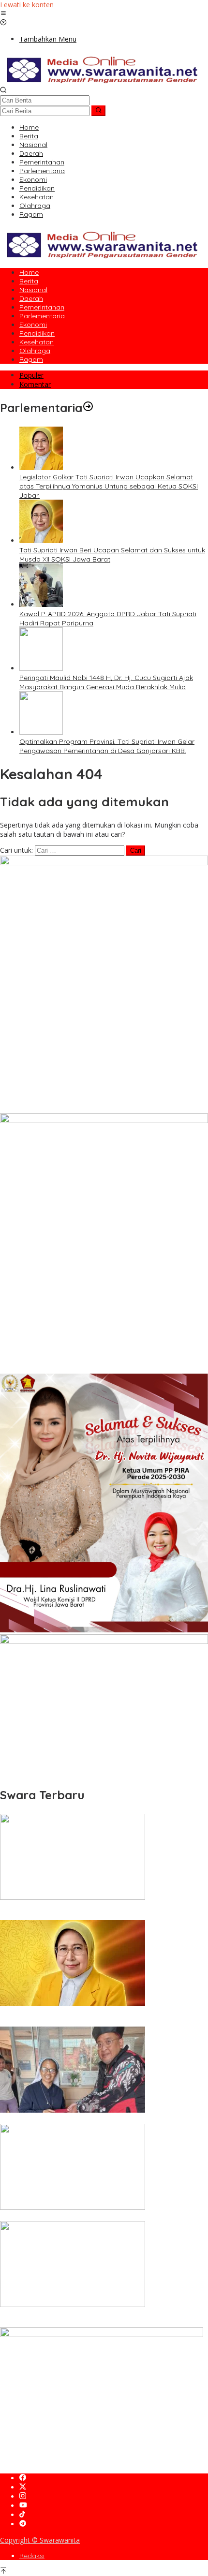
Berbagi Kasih (22, 2119)
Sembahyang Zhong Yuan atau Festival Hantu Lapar (84, 2217)
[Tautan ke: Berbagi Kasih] (73, 2110)
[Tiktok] (22, 2515)
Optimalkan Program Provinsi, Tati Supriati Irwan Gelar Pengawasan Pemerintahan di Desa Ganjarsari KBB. (107, 746)
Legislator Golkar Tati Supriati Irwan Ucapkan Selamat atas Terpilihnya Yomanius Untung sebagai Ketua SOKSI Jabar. (109, 486)
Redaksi (32, 2556)
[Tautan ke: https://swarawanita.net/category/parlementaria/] (88, 408)
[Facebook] (23, 2478)
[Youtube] (23, 2506)
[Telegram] (23, 2524)
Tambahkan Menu (48, 39)
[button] (98, 111)
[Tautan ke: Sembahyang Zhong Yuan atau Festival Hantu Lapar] (73, 2207)
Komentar (35, 384)
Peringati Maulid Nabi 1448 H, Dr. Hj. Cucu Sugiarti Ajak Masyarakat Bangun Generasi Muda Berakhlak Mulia (106, 682)
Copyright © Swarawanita (40, 2540)
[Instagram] (23, 2496)
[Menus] (3, 14)
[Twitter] (23, 2487)
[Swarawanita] (101, 81)
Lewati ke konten (27, 5)
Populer (31, 375)
